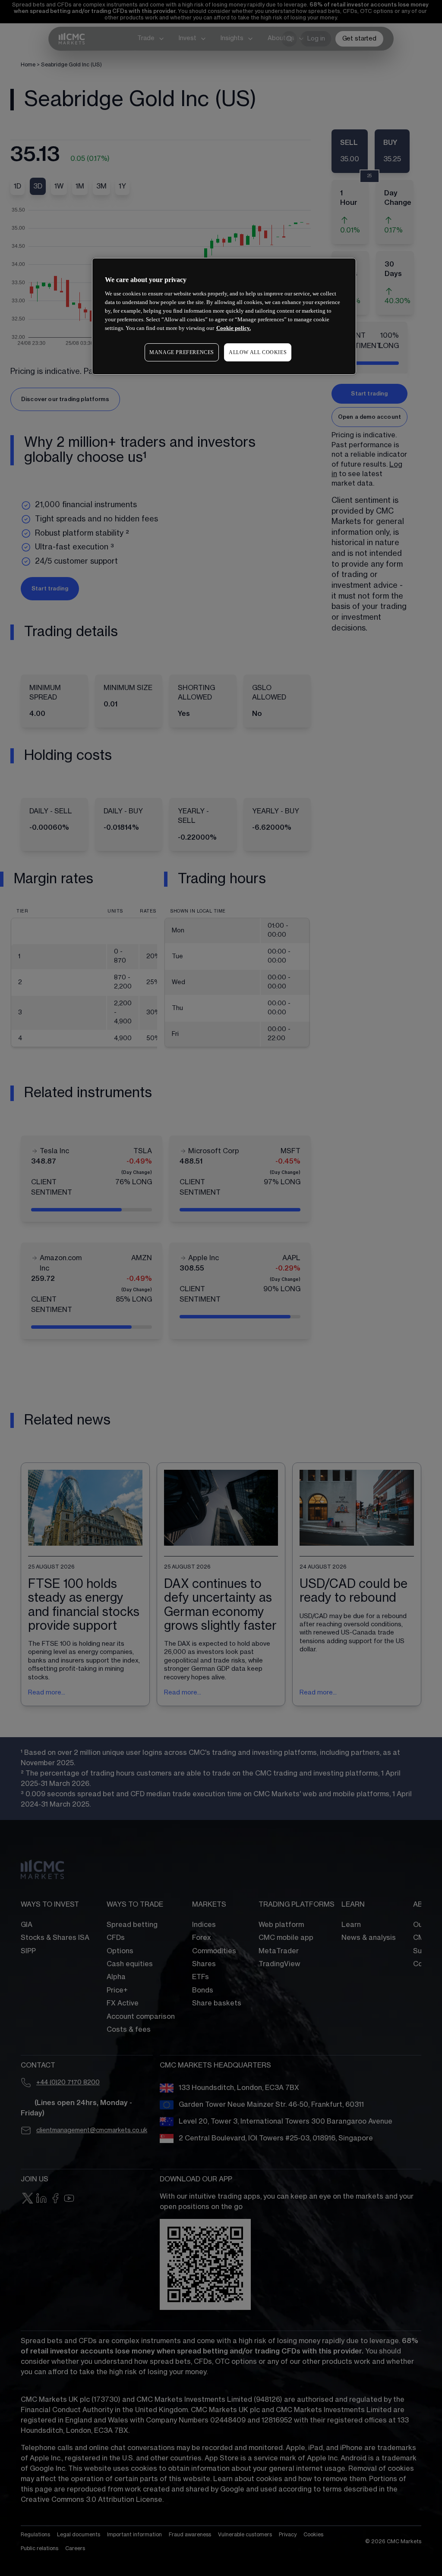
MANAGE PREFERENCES (182, 352)
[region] (224, 316)
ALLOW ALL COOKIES (258, 352)
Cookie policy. (234, 328)
